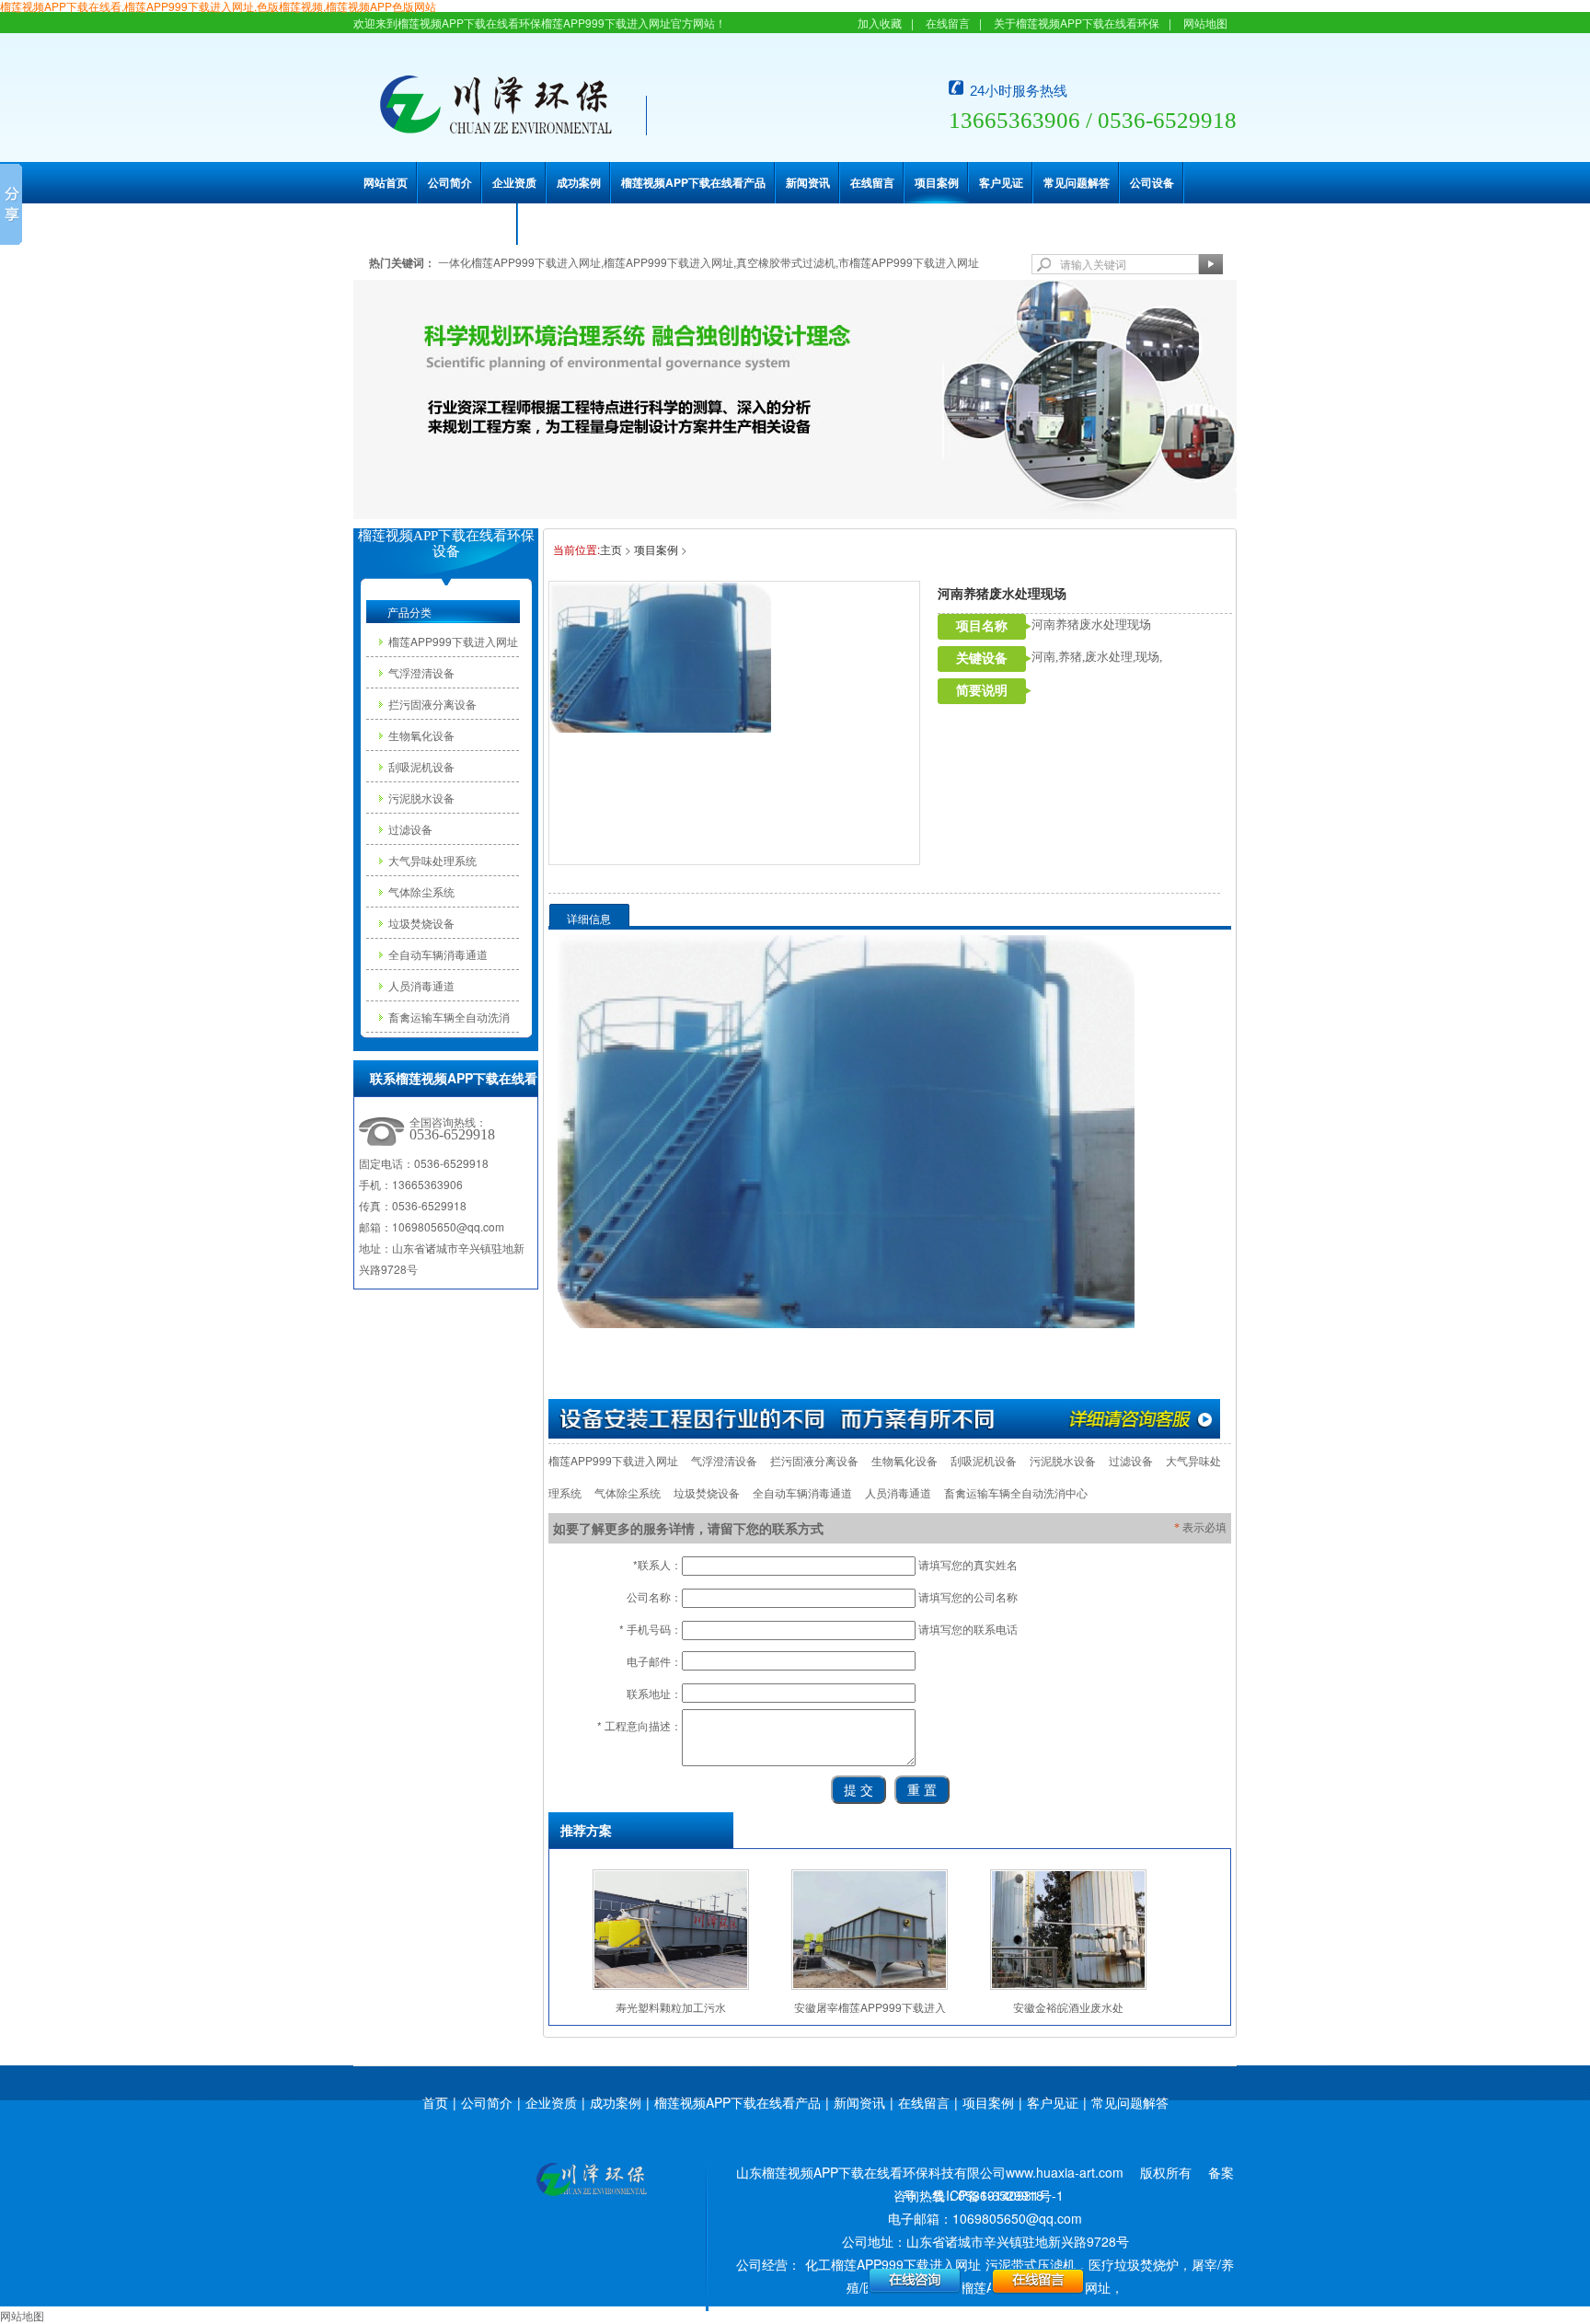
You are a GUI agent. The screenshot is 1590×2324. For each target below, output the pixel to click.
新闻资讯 (808, 182)
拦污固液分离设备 (432, 704)
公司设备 (1152, 182)
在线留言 (948, 23)
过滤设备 (410, 829)
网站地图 (1205, 23)
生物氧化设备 (421, 735)
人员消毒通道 (421, 985)
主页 (611, 549)
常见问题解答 (1077, 182)
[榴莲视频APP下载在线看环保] (591, 2181)
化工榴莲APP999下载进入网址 (893, 2264)
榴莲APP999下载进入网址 (453, 641)
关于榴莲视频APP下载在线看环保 (1077, 23)
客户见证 (1001, 182)
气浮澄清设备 (421, 672)
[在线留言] (1038, 2279)
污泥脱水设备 (421, 798)
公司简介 (450, 182)
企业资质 (514, 182)
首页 (435, 2102)
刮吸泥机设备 (421, 766)
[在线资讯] (884, 1418)
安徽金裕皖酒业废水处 (1068, 2007)
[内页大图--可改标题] (795, 397)
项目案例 (937, 182)
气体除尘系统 (421, 891)
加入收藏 (880, 23)
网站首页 (386, 182)
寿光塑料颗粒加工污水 (671, 2007)
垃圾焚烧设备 (421, 923)
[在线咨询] (915, 2279)
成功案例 (579, 182)
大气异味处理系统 (432, 860)
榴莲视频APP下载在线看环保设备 (446, 543)
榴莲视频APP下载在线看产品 (693, 182)
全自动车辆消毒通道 (438, 954)
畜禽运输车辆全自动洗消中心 (449, 1020)
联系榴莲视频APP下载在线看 (436, 224)
